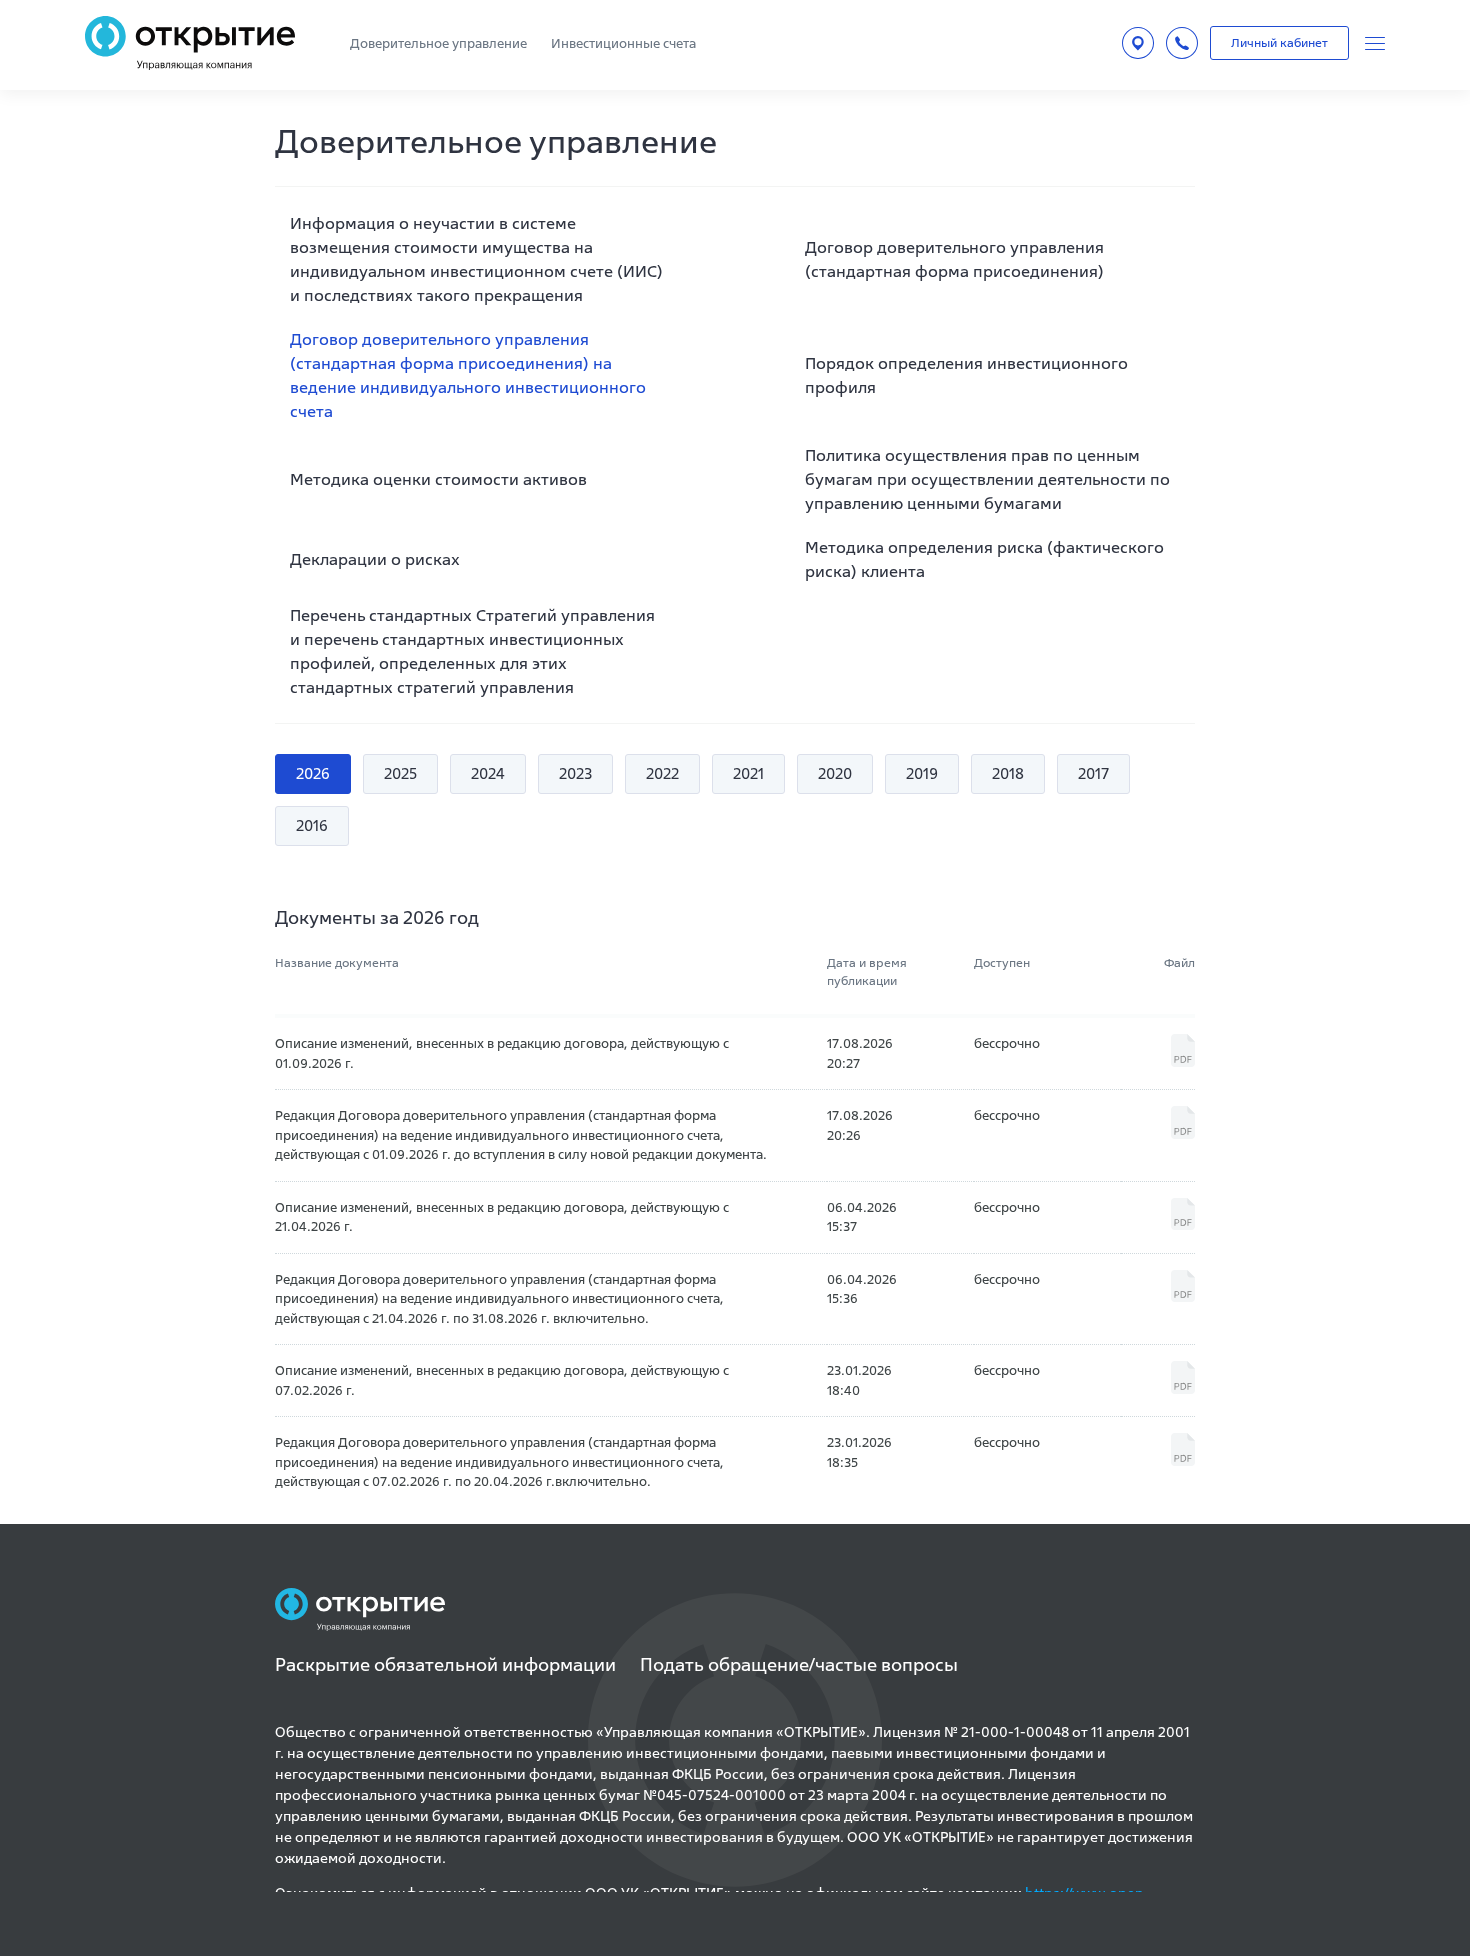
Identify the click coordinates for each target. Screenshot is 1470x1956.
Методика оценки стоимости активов (438, 479)
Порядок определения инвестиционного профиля (966, 375)
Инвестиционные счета (623, 44)
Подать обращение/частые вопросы (799, 1664)
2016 (312, 825)
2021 (748, 773)
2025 (400, 773)
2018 (1008, 773)
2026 (313, 773)
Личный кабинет (1279, 42)
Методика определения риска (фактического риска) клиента (984, 559)
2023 (575, 773)
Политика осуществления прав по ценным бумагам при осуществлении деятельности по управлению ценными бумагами (987, 479)
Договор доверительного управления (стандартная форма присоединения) (954, 259)
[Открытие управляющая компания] (190, 43)
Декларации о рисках (375, 559)
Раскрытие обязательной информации (445, 1664)
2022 (662, 773)
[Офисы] (1138, 43)
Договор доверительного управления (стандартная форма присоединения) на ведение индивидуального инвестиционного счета (468, 375)
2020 (835, 773)
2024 (488, 773)
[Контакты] (1182, 43)
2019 (922, 773)
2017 (1093, 773)
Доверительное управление (438, 44)
